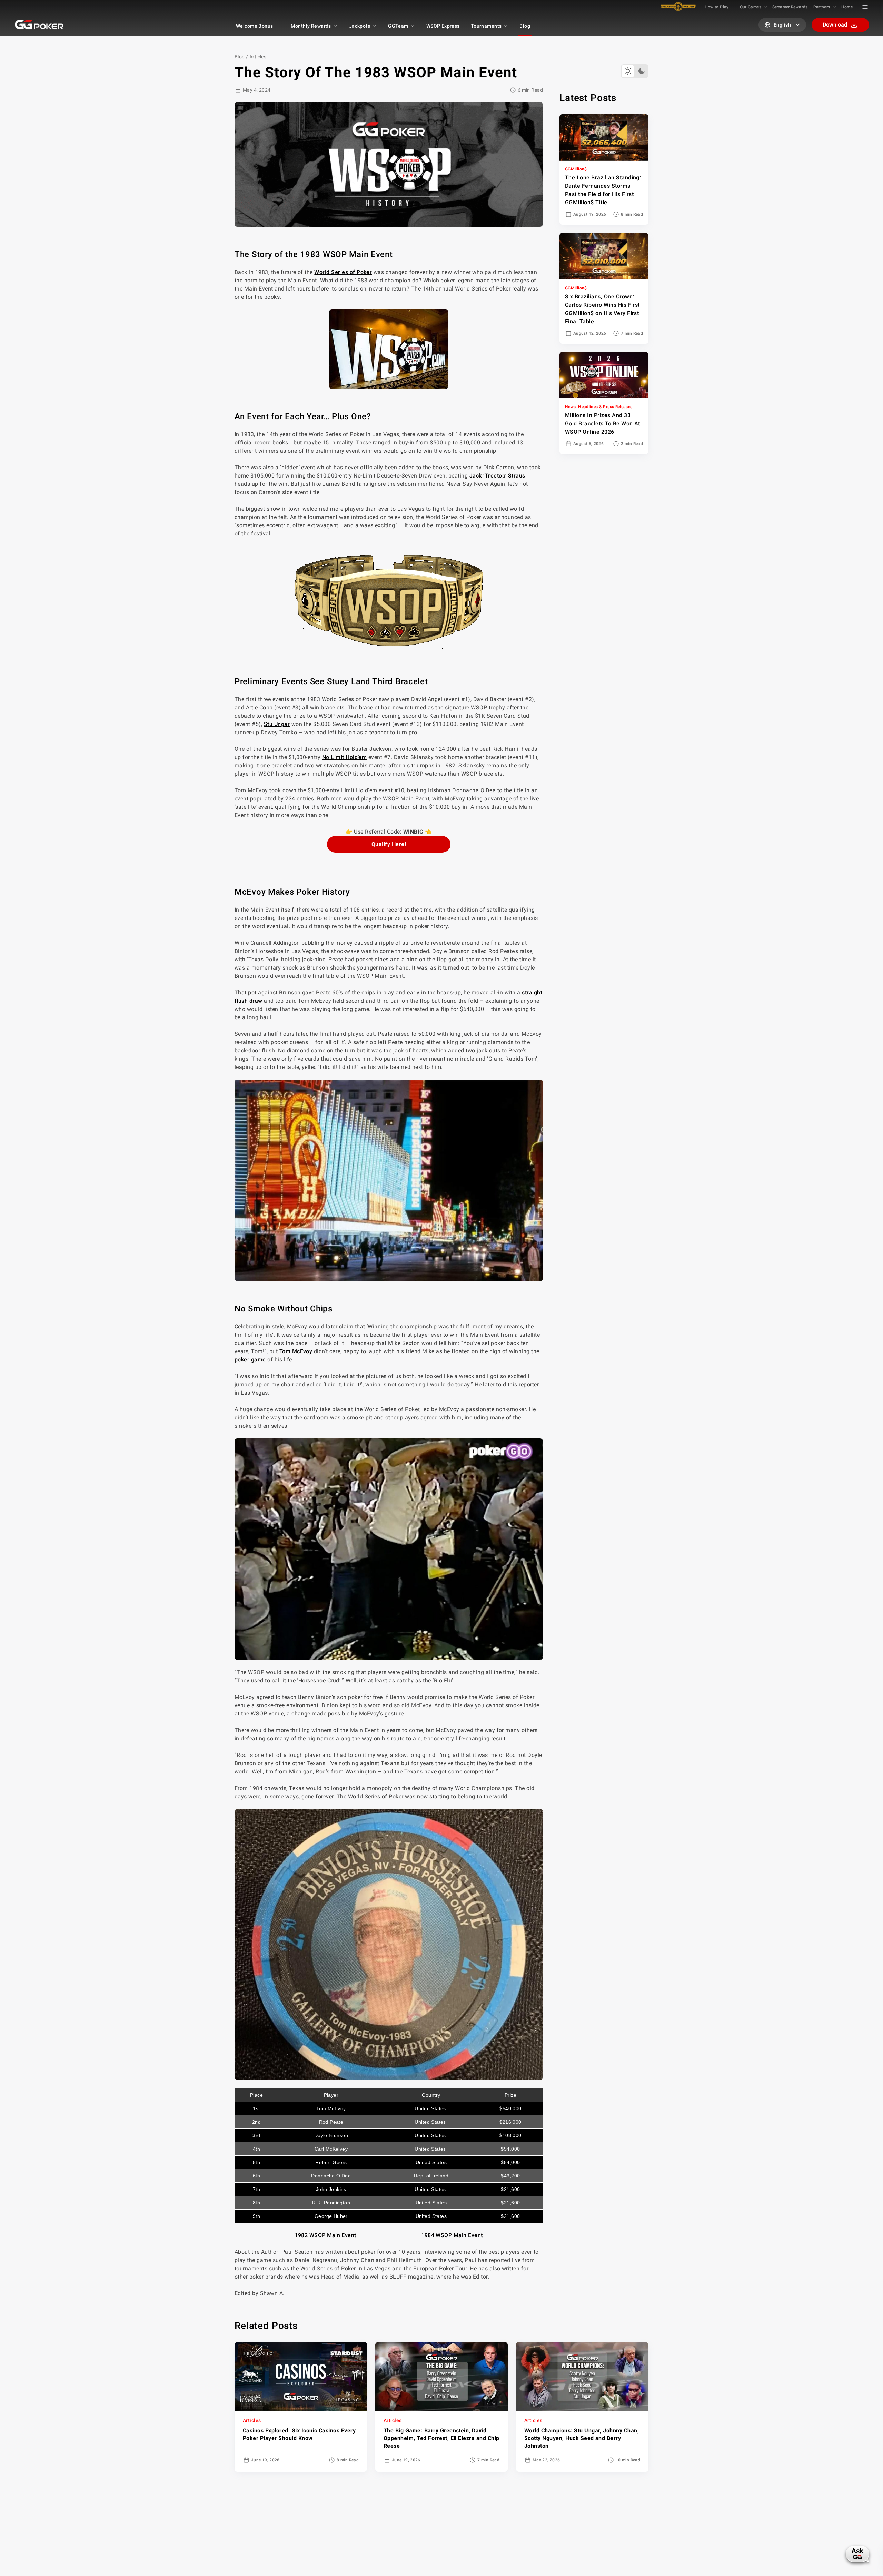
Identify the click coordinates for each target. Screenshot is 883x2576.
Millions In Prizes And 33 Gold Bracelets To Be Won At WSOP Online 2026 (603, 424)
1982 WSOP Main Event (325, 2235)
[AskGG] (857, 2554)
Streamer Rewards (790, 7)
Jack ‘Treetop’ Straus (497, 476)
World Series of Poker (343, 272)
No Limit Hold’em (345, 757)
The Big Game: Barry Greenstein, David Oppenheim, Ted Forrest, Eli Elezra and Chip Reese (441, 2438)
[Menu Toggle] (865, 7)
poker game (250, 1360)
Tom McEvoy (296, 1351)
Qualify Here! (389, 844)
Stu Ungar (277, 724)
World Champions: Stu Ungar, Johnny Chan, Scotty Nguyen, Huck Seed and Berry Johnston (582, 2438)
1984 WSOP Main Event (452, 2235)
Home (847, 7)
